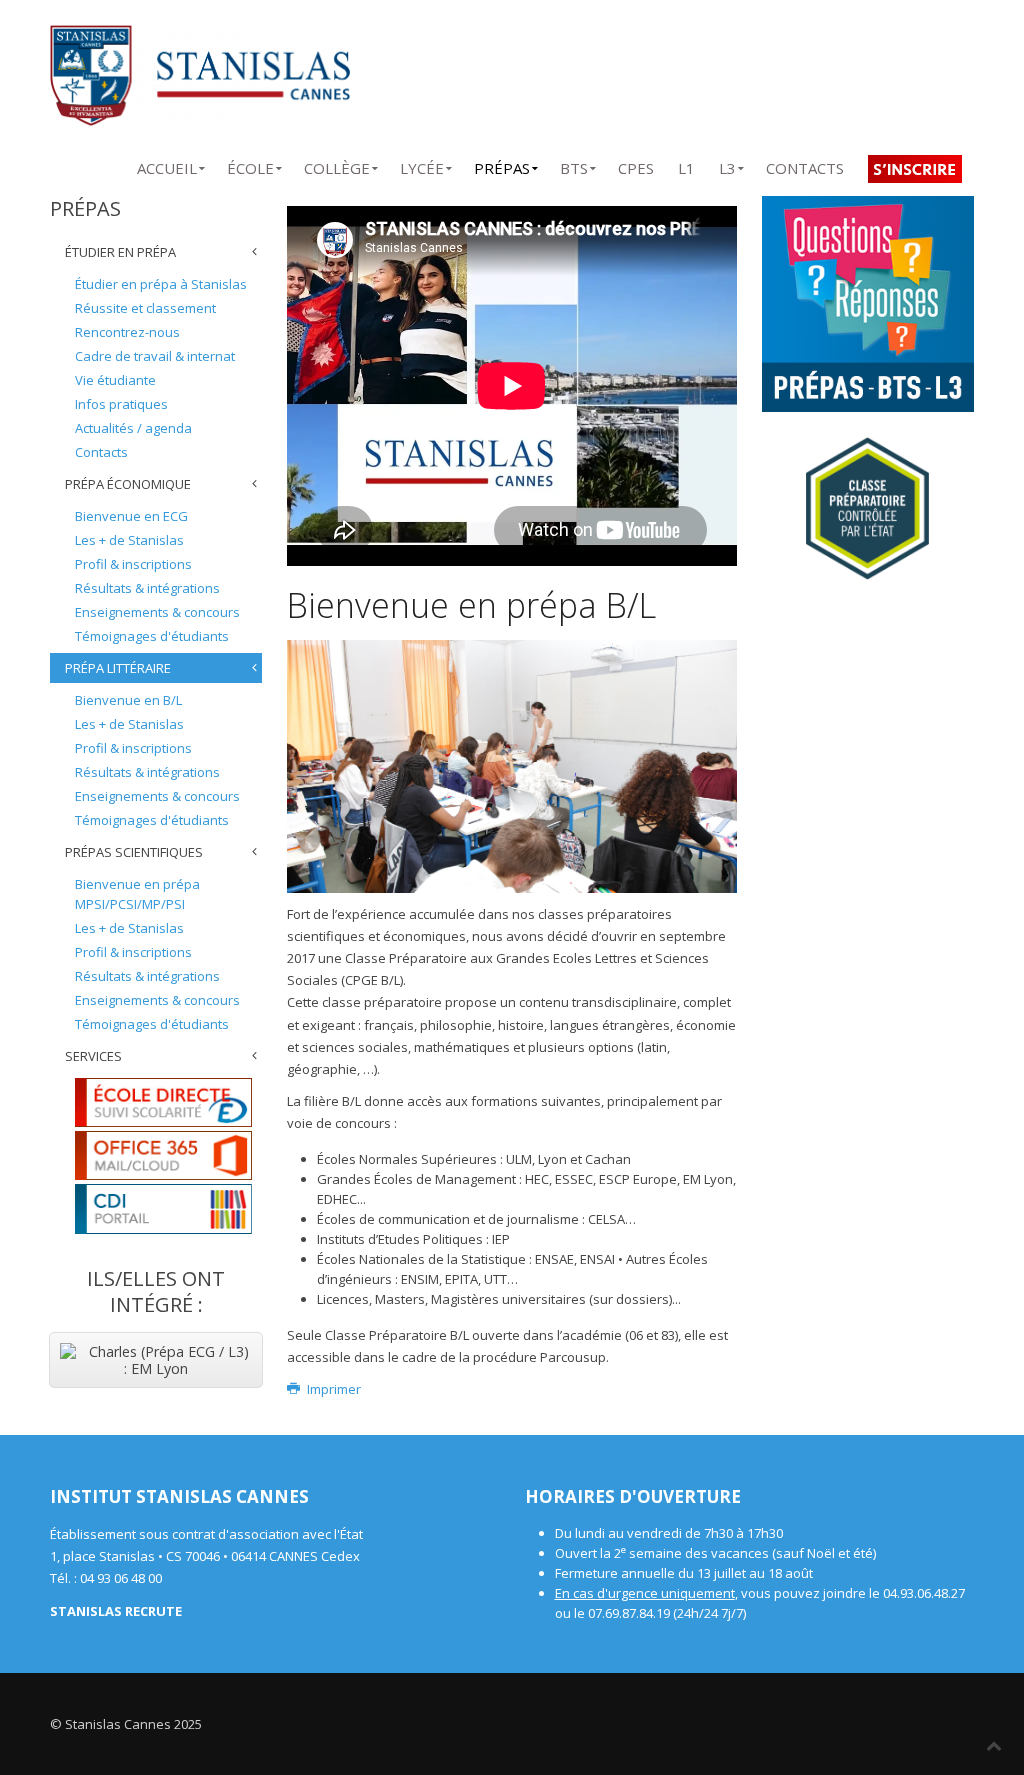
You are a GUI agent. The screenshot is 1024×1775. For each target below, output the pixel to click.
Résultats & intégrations (147, 588)
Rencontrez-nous (127, 332)
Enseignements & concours (157, 612)
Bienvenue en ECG (131, 516)
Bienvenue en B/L (128, 700)
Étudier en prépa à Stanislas (161, 284)
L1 (686, 164)
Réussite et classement (145, 308)
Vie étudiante (115, 380)
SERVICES (93, 1056)
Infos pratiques (121, 404)
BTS (574, 164)
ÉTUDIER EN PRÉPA (120, 252)
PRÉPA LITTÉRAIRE (118, 668)
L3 (727, 164)
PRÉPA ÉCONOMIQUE (128, 484)
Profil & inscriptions (133, 564)
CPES (636, 164)
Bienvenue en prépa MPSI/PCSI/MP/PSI (137, 894)
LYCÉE (422, 164)
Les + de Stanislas (129, 540)
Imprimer (332, 1389)
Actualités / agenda (133, 428)
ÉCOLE (250, 164)
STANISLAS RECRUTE (116, 1611)
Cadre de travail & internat (155, 356)
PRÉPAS (502, 164)
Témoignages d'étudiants (152, 636)
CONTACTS (805, 164)
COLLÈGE (337, 164)
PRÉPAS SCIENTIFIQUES (134, 852)
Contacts (101, 452)
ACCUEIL (167, 164)
